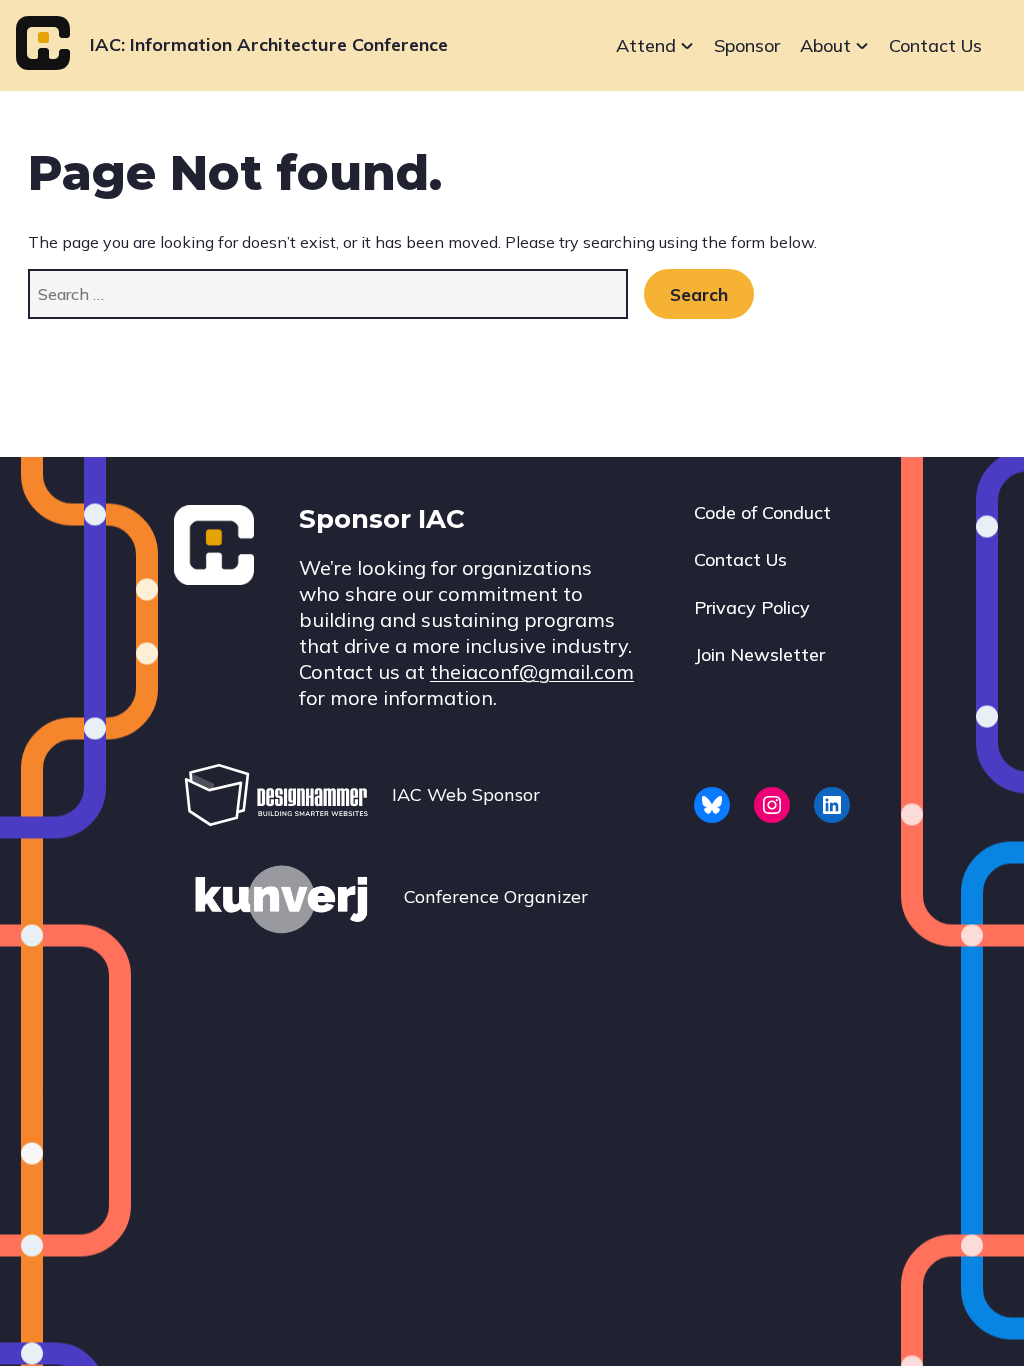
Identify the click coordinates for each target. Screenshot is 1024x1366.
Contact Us (935, 45)
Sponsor (747, 45)
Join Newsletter (759, 654)
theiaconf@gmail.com (532, 671)
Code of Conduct (762, 512)
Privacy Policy (752, 607)
